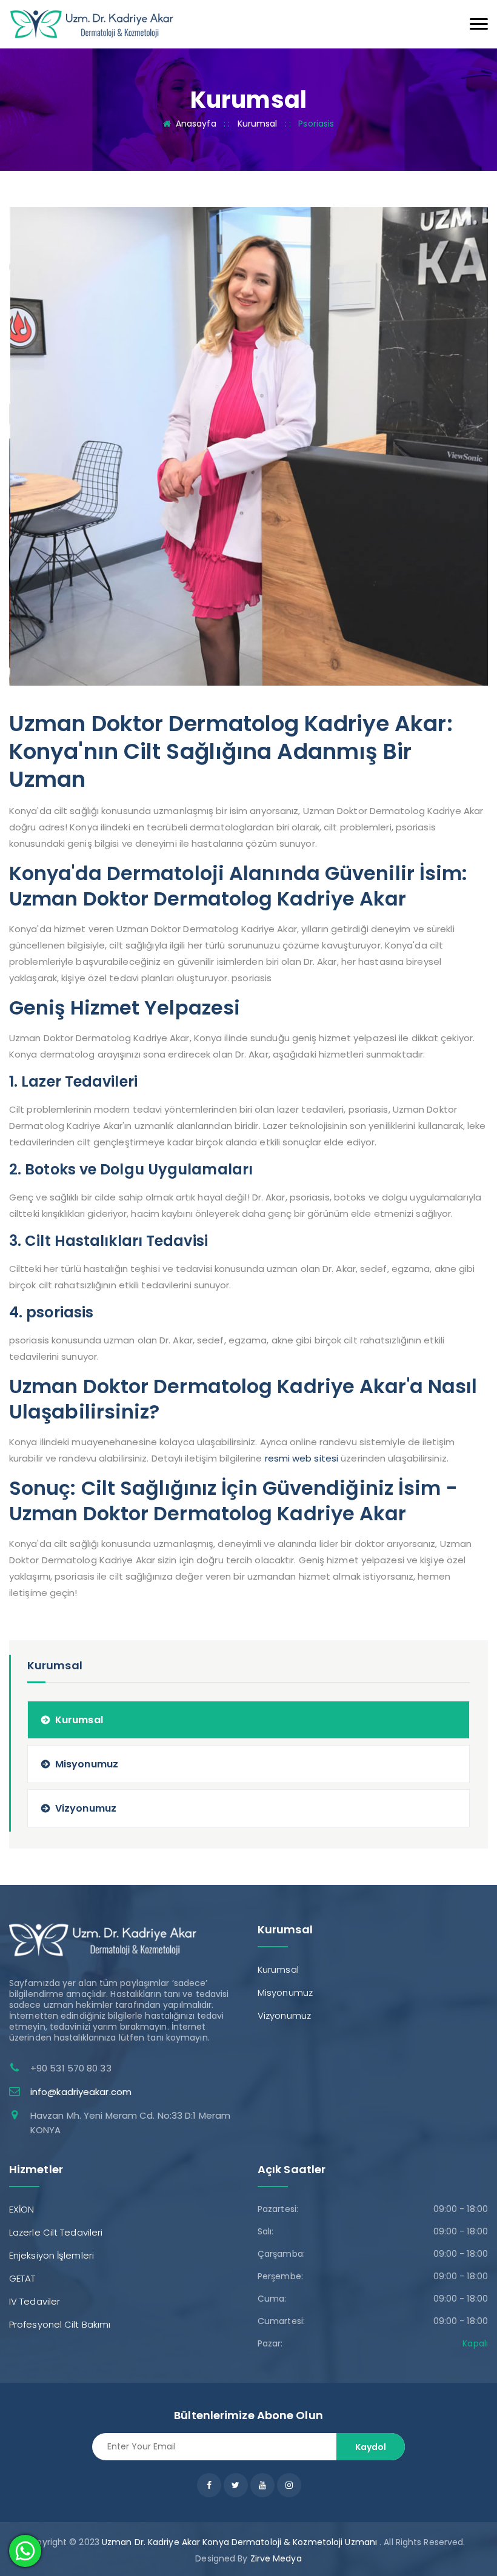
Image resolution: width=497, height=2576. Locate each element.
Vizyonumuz (86, 1808)
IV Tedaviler (35, 2301)
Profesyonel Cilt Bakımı (60, 2324)
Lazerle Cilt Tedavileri (56, 2232)
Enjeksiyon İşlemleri (52, 2255)
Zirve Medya (276, 2558)
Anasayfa (196, 124)
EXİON (22, 2209)
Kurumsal (258, 124)
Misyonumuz (87, 1764)
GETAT (22, 2278)
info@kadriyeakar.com (81, 2092)
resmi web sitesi (302, 1458)
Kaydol (371, 2447)
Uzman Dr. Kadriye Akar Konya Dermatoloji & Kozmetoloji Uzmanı (239, 2542)
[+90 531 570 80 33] (92, 23)
